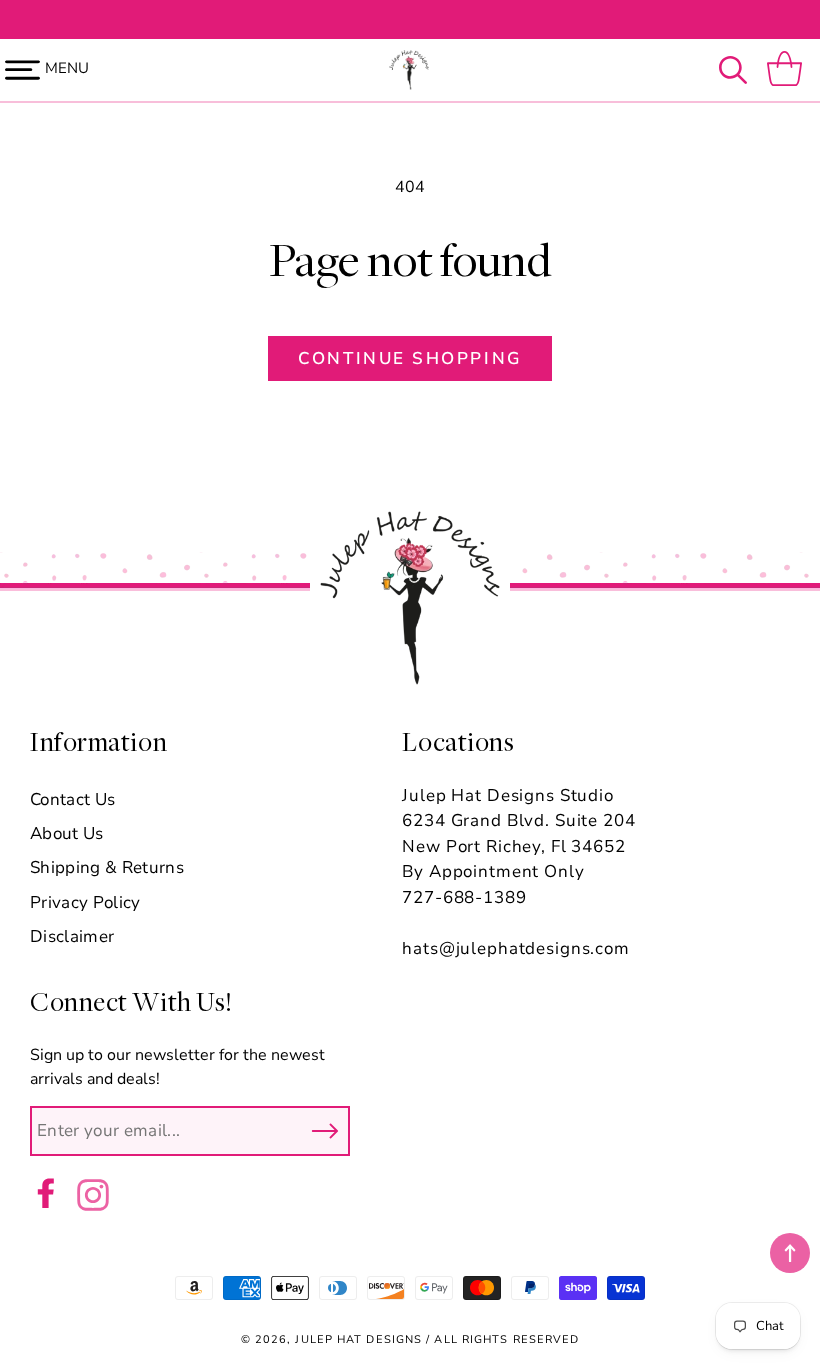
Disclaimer (72, 936)
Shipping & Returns (107, 867)
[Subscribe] (325, 1131)
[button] (738, 70)
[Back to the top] (790, 1253)
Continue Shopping (409, 358)
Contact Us (72, 799)
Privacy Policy (85, 902)
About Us (67, 833)
